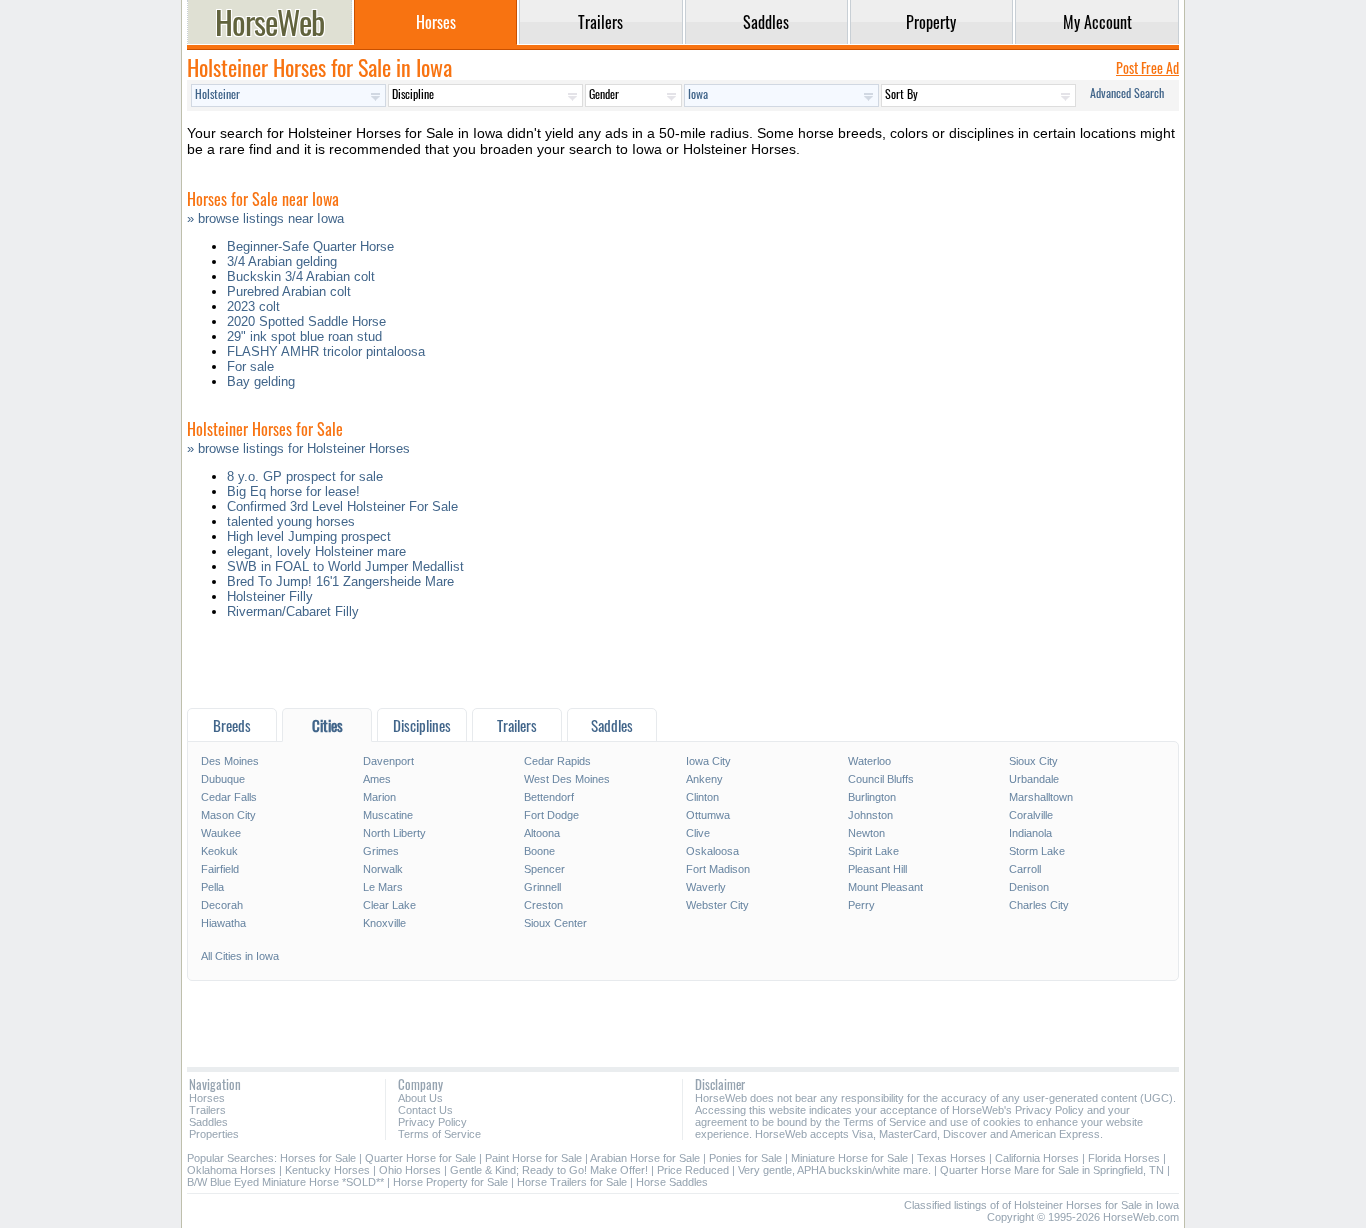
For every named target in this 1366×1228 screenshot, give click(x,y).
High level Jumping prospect (309, 536)
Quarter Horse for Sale (420, 1158)
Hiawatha (223, 923)
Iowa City (708, 761)
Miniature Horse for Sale (849, 1158)
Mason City (228, 815)
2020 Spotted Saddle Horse (306, 321)
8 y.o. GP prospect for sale (305, 476)
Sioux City (1033, 761)
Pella (212, 887)
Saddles (208, 1122)
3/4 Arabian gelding (282, 261)
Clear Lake (389, 905)
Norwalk (383, 869)
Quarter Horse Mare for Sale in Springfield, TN (1052, 1170)
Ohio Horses (410, 1170)
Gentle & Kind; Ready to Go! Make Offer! (549, 1170)
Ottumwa (708, 815)
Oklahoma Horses (231, 1170)
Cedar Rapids (557, 761)
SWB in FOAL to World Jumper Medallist (345, 566)
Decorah (222, 905)
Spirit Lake (873, 851)
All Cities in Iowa (240, 956)
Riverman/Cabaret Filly (293, 611)
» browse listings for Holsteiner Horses (298, 448)
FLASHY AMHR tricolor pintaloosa (326, 351)
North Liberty (394, 833)
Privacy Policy (432, 1122)
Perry (861, 905)
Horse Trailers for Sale (572, 1182)
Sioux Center (555, 923)
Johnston (870, 815)
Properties (214, 1134)
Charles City (1039, 905)
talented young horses (291, 521)
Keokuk (219, 851)
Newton (866, 833)
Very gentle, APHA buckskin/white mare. (834, 1170)
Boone (539, 851)
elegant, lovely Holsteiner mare (316, 551)
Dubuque (223, 779)
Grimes (381, 851)
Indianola (1030, 833)
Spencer (544, 869)
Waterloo (869, 761)
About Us (420, 1098)
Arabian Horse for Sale (645, 1158)
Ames (377, 779)
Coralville (1031, 815)
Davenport (388, 761)
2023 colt (253, 306)
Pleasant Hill (877, 869)
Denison (1029, 887)
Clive (698, 833)
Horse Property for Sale (450, 1182)
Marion (379, 797)
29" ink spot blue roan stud (304, 336)
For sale (250, 366)
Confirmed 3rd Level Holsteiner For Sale (342, 506)
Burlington (872, 797)
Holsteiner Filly (270, 596)
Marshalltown (1041, 797)
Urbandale (1034, 779)
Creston (543, 905)
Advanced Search (1127, 92)
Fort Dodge (551, 815)
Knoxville (384, 923)
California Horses (1037, 1158)
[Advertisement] (683, 668)
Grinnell (542, 887)
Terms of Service (439, 1134)
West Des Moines (567, 779)
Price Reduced (693, 1170)
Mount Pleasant (885, 887)
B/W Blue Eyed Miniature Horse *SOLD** (285, 1182)
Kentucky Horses (327, 1170)
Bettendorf (549, 797)
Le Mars (383, 887)
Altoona (542, 833)
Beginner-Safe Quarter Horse (310, 246)
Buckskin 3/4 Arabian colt (301, 276)
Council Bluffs (881, 779)
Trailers (207, 1110)
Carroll (1025, 869)
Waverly (706, 887)
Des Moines (230, 761)
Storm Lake (1037, 851)
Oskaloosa (712, 851)
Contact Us (425, 1110)
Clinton (702, 797)
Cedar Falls (229, 797)
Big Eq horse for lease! (293, 491)
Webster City (717, 905)
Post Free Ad (1147, 67)
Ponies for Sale (745, 1158)
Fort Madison (718, 869)
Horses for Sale (318, 1158)
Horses (207, 1098)
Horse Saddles (672, 1182)
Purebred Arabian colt (289, 291)
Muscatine (388, 815)
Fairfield (220, 869)
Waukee (221, 833)
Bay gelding (261, 381)
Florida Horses (1124, 1158)
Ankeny (704, 779)
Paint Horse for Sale (533, 1158)
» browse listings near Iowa (265, 218)
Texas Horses (951, 1158)
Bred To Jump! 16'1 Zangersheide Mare (340, 581)
